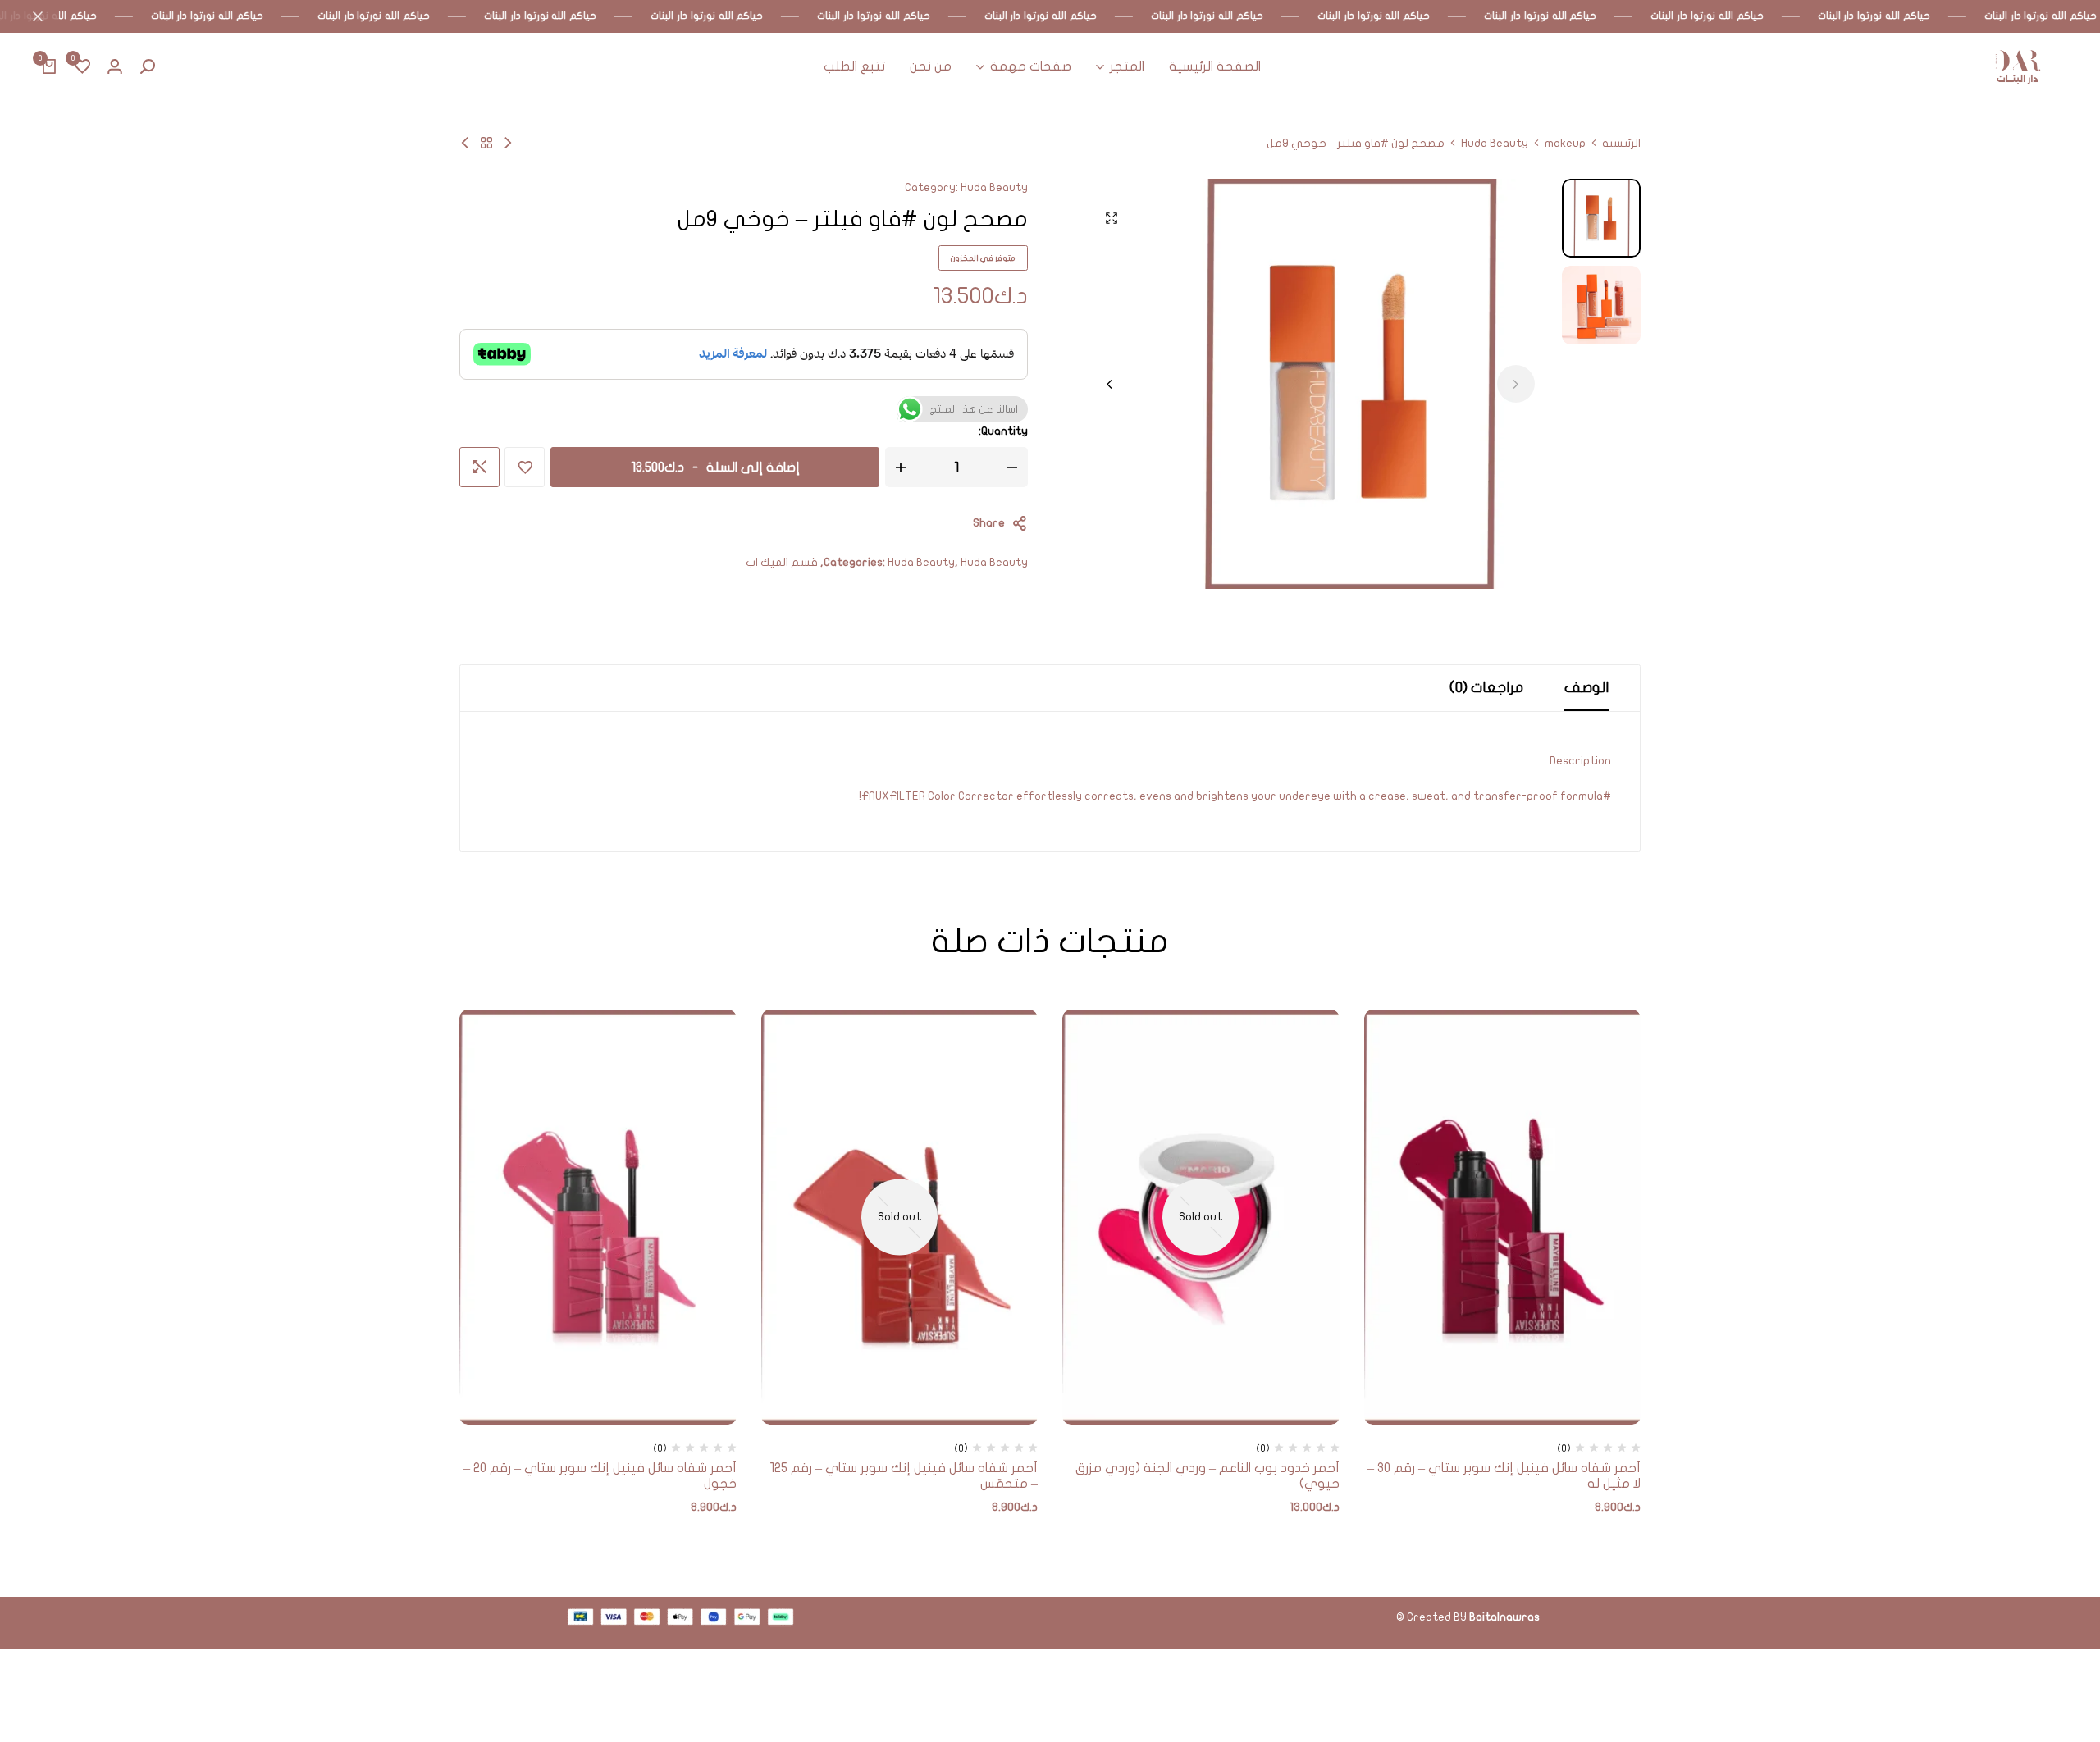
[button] (82, 67)
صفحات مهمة (1031, 66)
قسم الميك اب (782, 562)
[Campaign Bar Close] (30, 16)
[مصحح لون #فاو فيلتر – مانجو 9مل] (508, 143)
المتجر (1127, 66)
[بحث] (148, 67)
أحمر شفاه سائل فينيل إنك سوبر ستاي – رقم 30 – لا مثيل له (1504, 1476)
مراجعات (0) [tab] (1486, 688)
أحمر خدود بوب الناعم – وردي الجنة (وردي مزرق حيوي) (1207, 1476)
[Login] (115, 67)
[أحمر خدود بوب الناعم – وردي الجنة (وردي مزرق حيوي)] (1201, 1217)
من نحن (931, 66)
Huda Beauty (1495, 144)
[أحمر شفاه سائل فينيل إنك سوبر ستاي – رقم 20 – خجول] (598, 1217)
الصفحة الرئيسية (1215, 66)
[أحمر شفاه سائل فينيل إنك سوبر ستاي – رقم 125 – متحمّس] (900, 1217)
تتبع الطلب (854, 66)
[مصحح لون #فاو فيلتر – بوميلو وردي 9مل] (465, 143)
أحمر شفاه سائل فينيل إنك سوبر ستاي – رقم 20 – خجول (600, 1476)
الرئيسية (1621, 144)
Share (989, 523)
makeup (1565, 144)
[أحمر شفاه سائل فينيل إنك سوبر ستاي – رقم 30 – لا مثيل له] (1503, 1217)
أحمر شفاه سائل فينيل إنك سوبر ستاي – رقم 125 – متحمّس (904, 1476)
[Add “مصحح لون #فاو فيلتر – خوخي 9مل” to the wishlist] (525, 467)
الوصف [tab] (1586, 688)
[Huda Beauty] (486, 143)
